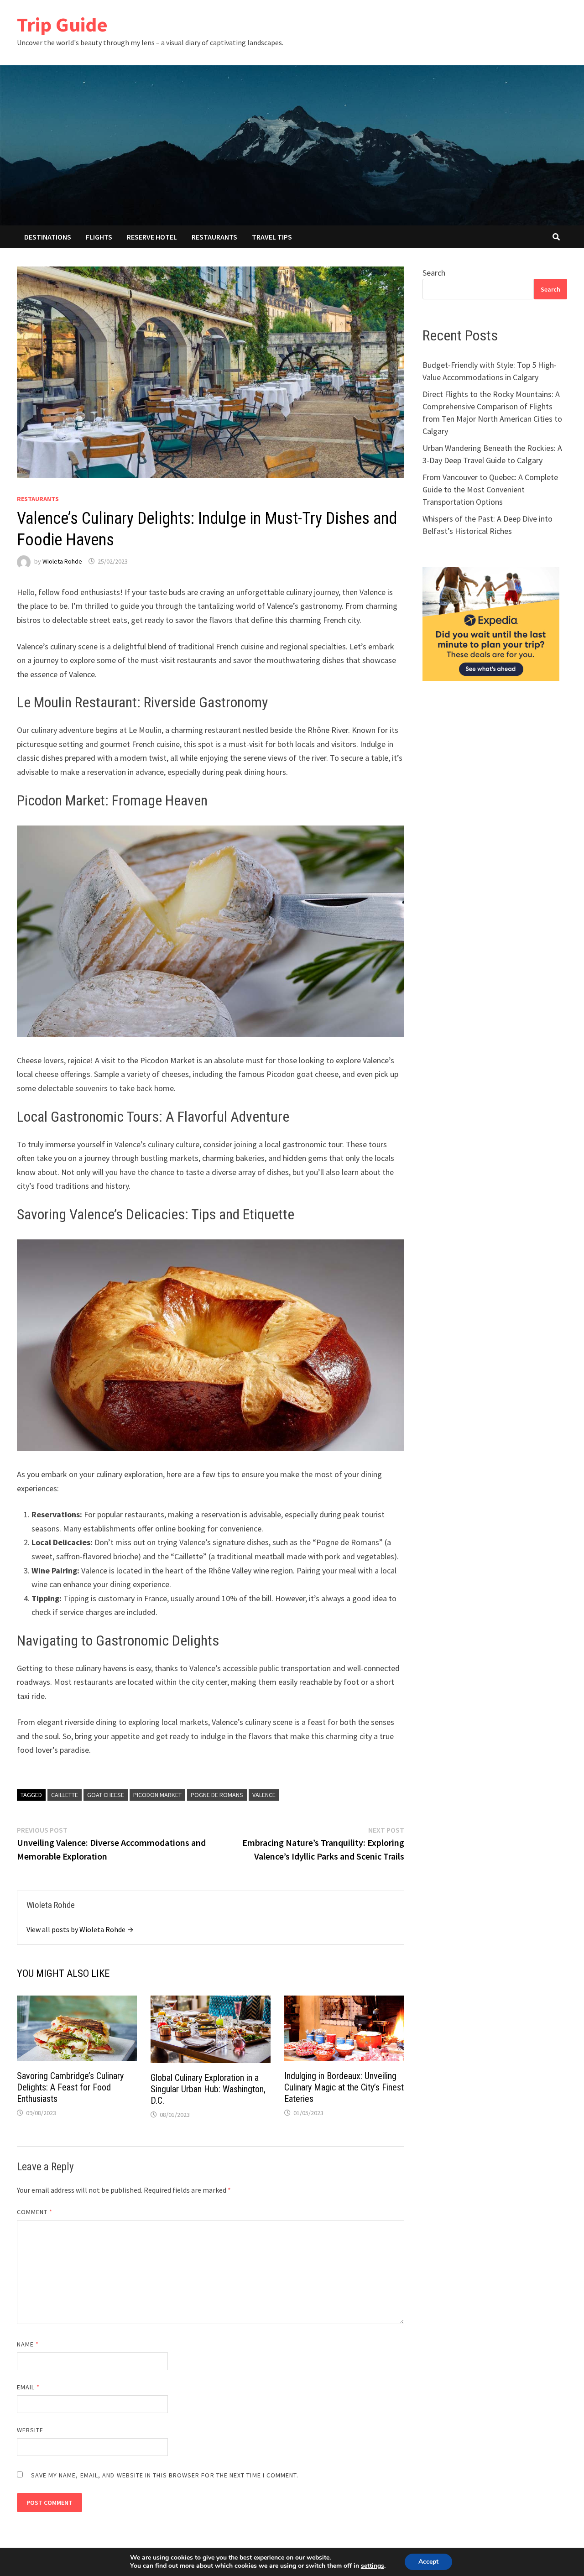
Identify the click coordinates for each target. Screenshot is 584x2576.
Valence (264, 1795)
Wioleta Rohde (62, 561)
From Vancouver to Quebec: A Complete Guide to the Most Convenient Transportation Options (490, 489)
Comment (35, 2212)
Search (434, 273)
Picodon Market (157, 1795)
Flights (99, 237)
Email (29, 2387)
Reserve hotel (152, 237)
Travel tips (272, 237)
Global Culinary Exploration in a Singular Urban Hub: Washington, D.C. (208, 2089)
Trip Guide (62, 24)
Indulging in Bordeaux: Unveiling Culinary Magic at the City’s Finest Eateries (344, 2087)
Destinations (48, 237)
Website (30, 2430)
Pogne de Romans (217, 1795)
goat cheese (106, 1795)
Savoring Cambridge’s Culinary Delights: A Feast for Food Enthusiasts (70, 2087)
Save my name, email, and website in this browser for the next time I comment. (165, 2475)
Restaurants (214, 237)
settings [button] (373, 2566)
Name (28, 2344)
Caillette (65, 1795)
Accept (428, 2562)
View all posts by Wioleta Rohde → (80, 1929)
